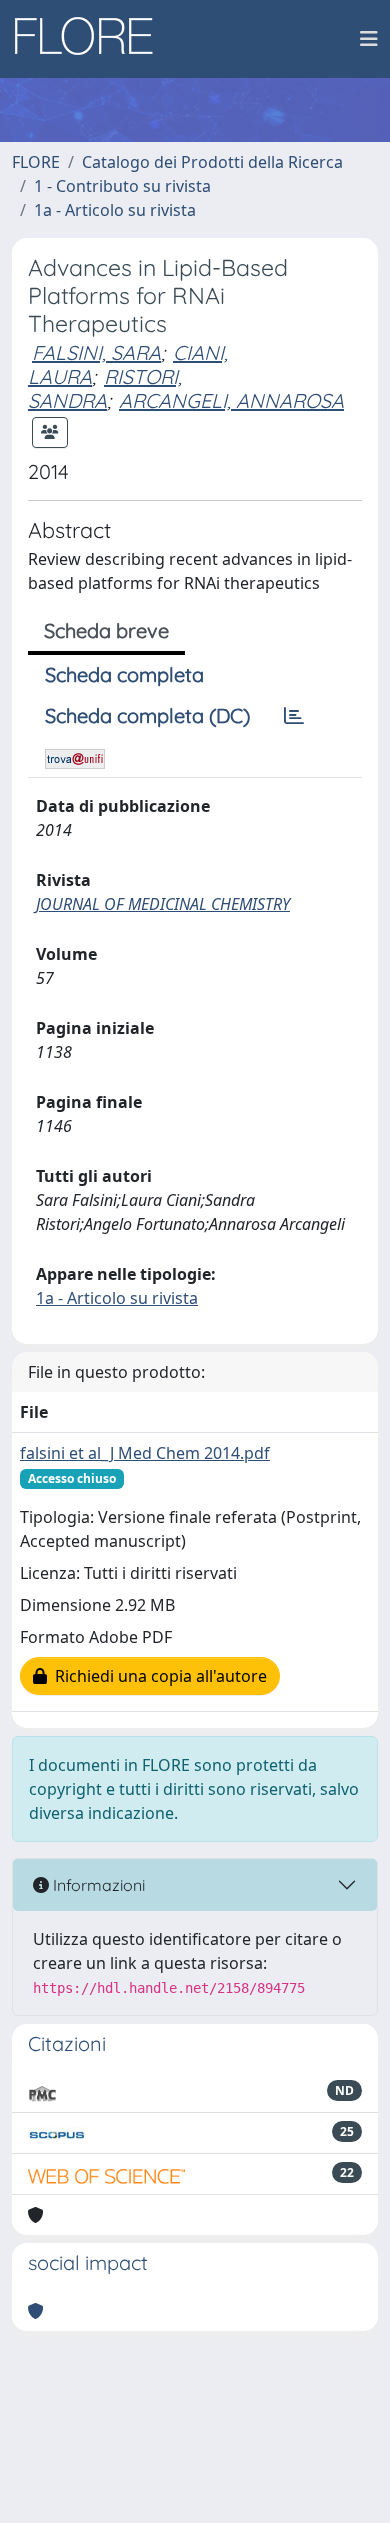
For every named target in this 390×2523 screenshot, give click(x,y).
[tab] (294, 716)
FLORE (36, 162)
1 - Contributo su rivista (122, 186)
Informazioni (97, 1885)
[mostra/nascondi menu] (369, 39)
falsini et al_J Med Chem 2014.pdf (145, 1453)
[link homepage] (91, 39)
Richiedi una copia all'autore (157, 1676)
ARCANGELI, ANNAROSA (231, 400)
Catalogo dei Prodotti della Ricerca (212, 162)
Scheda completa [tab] (124, 674)
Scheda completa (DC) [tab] (147, 715)
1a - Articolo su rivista (115, 210)
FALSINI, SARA (96, 352)
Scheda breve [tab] (106, 630)
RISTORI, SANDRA (105, 388)
